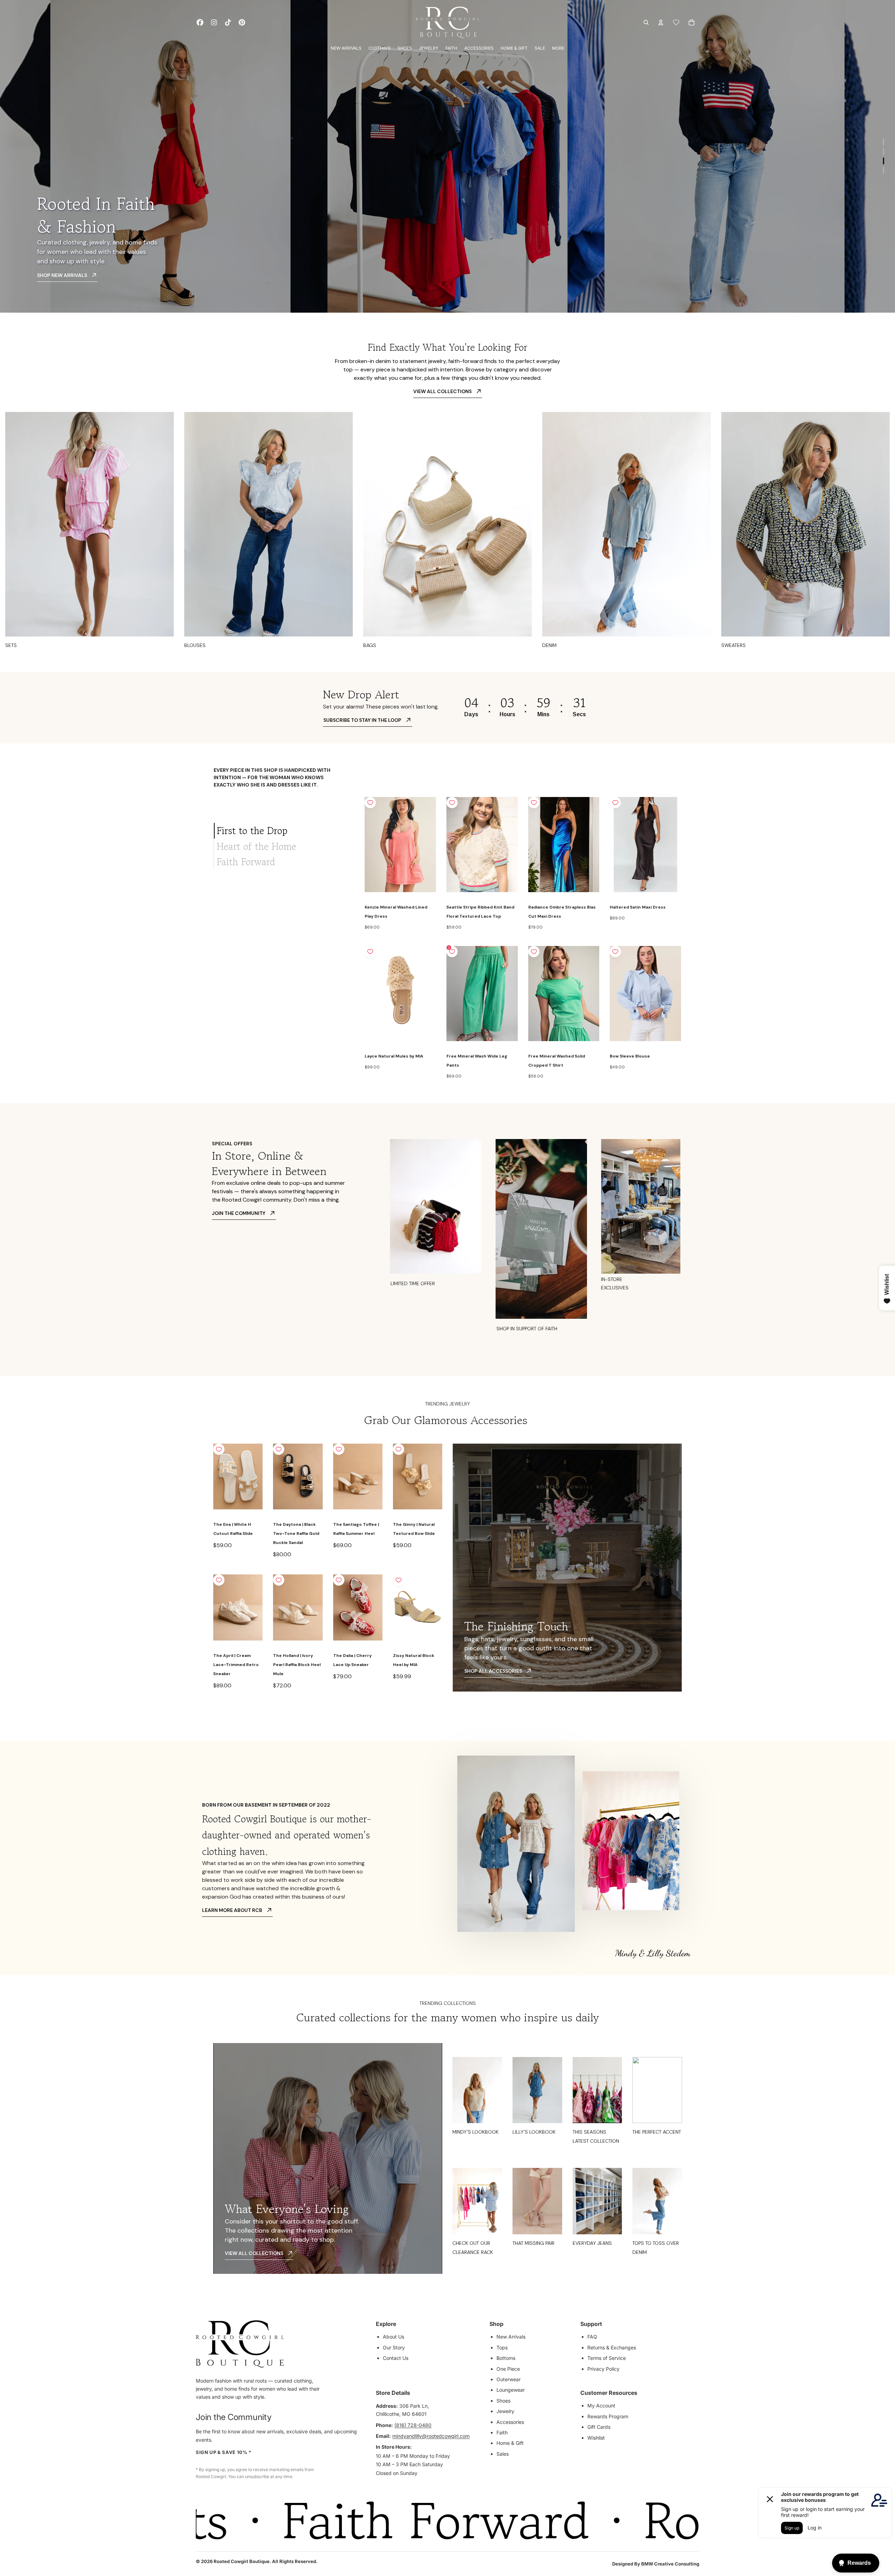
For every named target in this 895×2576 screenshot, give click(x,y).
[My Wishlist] (676, 22)
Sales (503, 2454)
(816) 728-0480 (413, 2425)
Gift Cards (599, 2427)
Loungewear (511, 2390)
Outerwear (509, 2379)
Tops (502, 2347)
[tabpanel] (523, 939)
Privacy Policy (603, 2369)
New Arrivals (511, 2337)
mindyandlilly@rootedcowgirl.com (431, 2436)
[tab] (284, 831)
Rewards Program (608, 2416)
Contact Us (396, 2358)
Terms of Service (607, 2358)
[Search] (646, 22)
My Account (601, 2406)
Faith (502, 2432)
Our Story (394, 2347)
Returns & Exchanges (612, 2347)
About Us (393, 2337)
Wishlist (596, 2438)
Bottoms (506, 2358)
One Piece (508, 2369)
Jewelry (505, 2411)
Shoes (503, 2401)
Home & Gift (510, 2443)
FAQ (592, 2337)
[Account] (661, 22)
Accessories (510, 2422)
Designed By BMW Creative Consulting (656, 2564)
